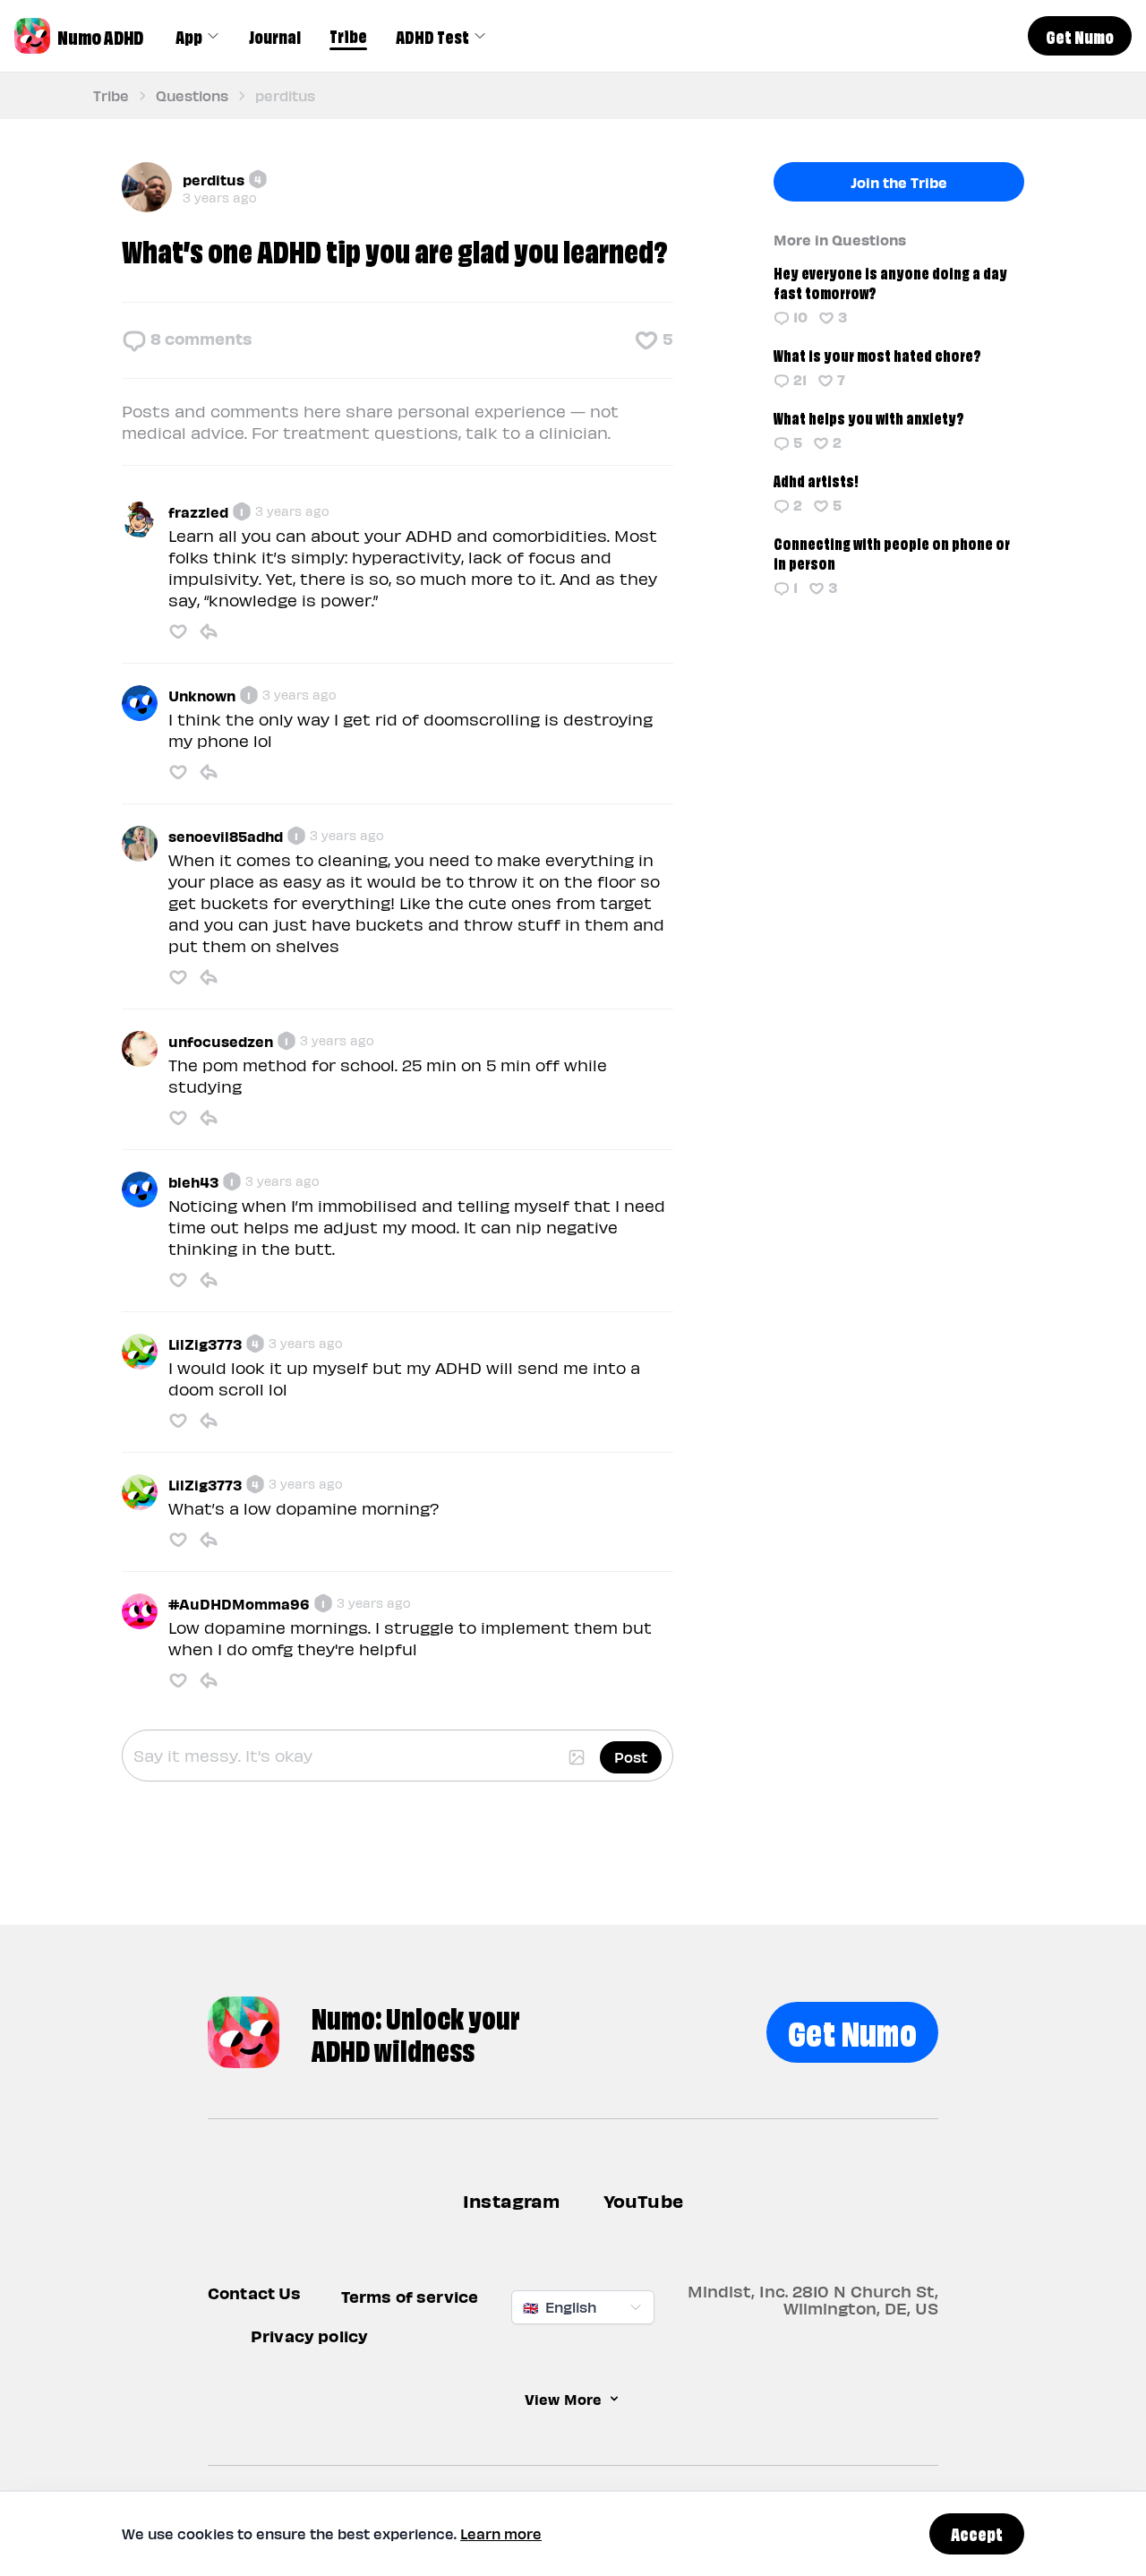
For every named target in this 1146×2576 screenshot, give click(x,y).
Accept (977, 2533)
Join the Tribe (899, 182)
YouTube (643, 2200)
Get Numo (852, 2030)
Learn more (501, 2533)
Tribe (348, 35)
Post (631, 1757)
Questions (192, 95)
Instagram (512, 2200)
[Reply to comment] (209, 631)
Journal (275, 36)
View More (563, 2399)
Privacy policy (309, 2336)
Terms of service (410, 2296)
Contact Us (255, 2293)
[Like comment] (178, 631)
